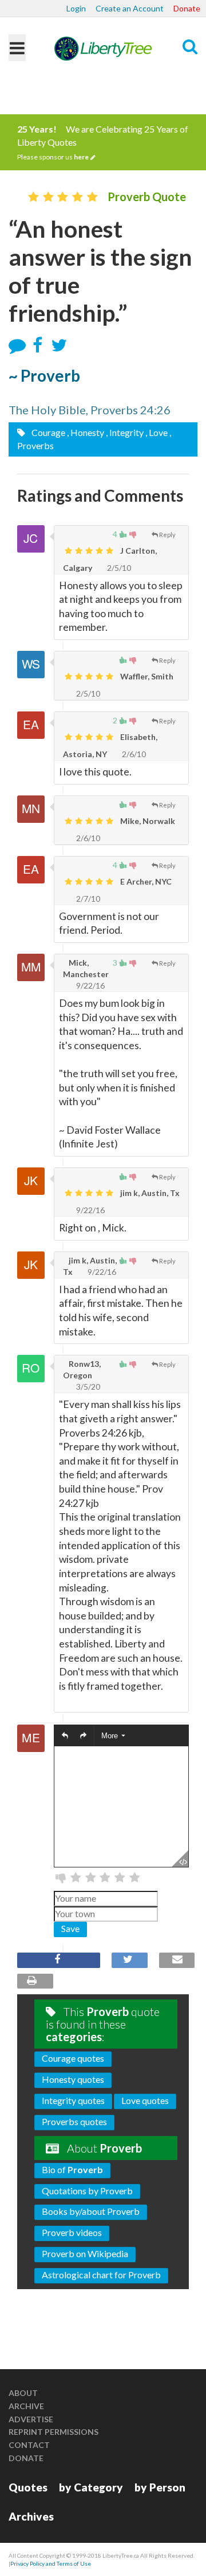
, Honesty (86, 432)
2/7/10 (87, 899)
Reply (167, 535)
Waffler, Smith (146, 676)
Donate (187, 8)
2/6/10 (133, 754)
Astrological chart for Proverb (101, 2275)
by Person (160, 2487)
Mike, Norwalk (147, 821)
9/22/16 (90, 985)
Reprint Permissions (54, 2432)
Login (76, 8)
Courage (47, 432)
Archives (31, 2516)
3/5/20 (87, 1387)
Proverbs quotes (74, 2121)
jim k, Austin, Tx (149, 1193)
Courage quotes (73, 2058)
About (23, 2393)
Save (70, 1928)
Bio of (72, 2169)
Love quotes (145, 2100)
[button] (65, 1736)
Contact (29, 2445)
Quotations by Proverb (87, 2191)
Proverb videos (72, 2232)
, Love (157, 432)
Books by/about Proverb (91, 2211)
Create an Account (130, 8)
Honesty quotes (73, 2079)
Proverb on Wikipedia (85, 2253)
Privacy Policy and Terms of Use (51, 2563)
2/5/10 (118, 568)
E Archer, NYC (145, 881)
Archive (26, 2406)
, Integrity (125, 432)
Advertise (31, 2419)
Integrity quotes (73, 2100)
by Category (91, 2487)
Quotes (28, 2487)
